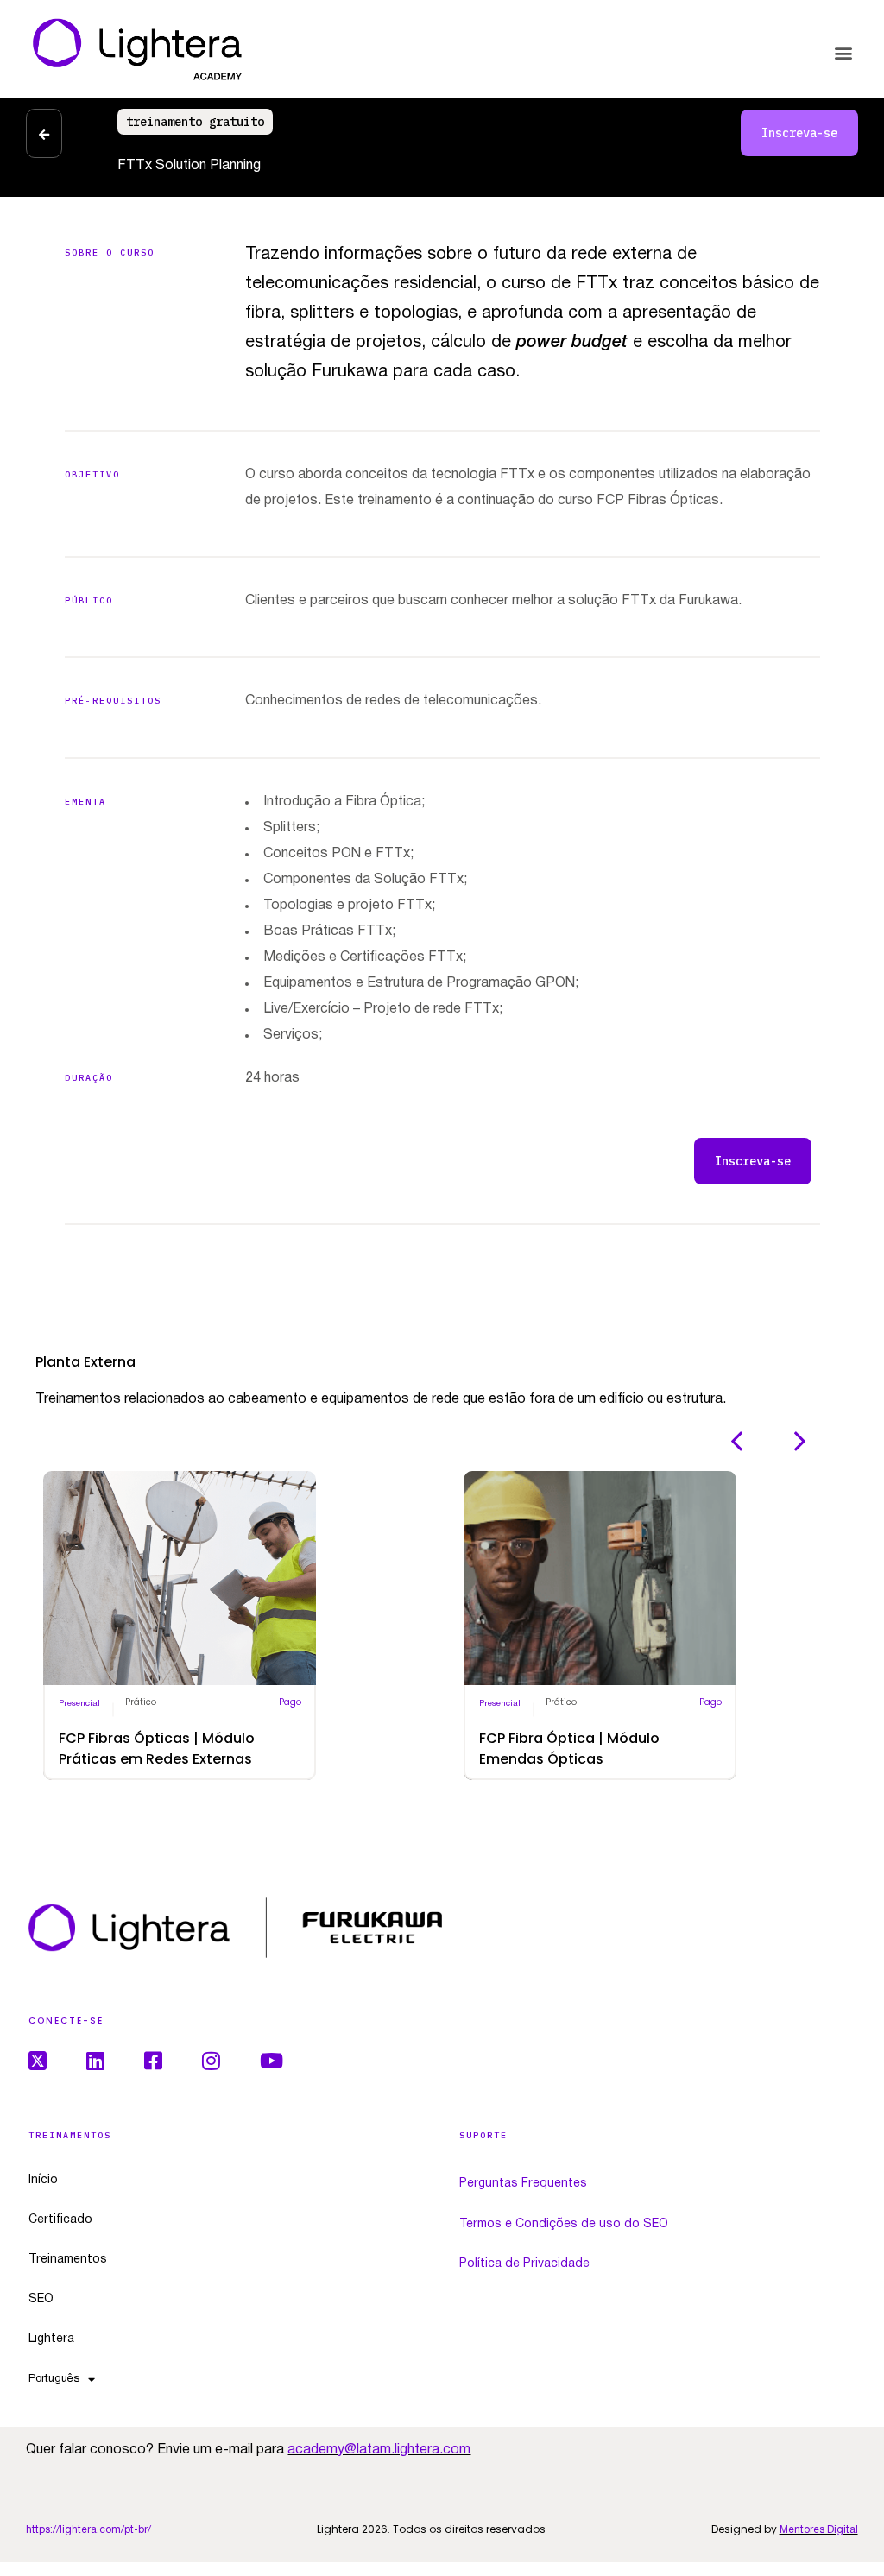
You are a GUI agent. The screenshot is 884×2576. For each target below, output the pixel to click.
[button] (844, 53)
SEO (41, 2299)
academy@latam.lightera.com (379, 2450)
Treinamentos (68, 2260)
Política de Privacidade (524, 2264)
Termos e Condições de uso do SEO (564, 2224)
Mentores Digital (819, 2530)
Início (43, 2180)
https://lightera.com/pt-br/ (88, 2530)
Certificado (60, 2220)
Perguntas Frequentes (523, 2184)
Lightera (51, 2339)
